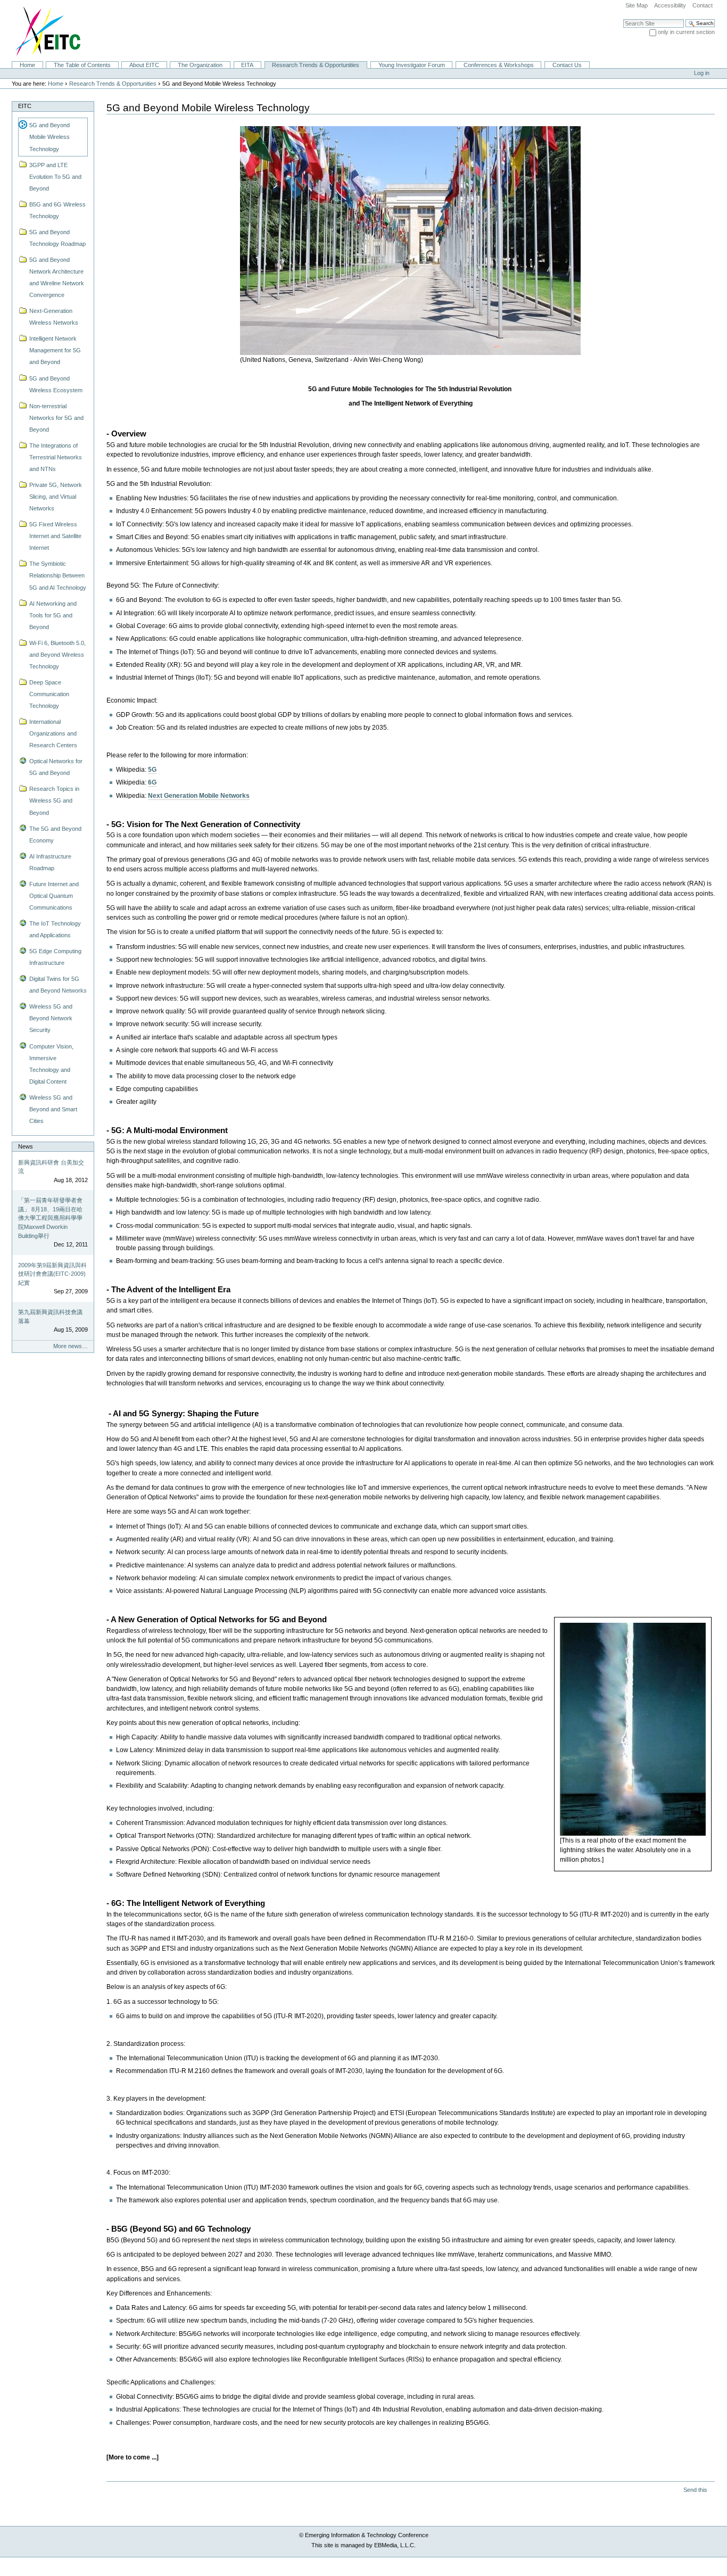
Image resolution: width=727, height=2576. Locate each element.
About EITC (144, 65)
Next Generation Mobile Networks (199, 796)
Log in (702, 73)
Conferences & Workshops (499, 65)
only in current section (686, 32)
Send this (695, 2490)
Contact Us (567, 65)
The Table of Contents (82, 65)
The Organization (200, 65)
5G (152, 770)
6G (152, 782)
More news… (71, 1346)
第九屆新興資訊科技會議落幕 (50, 1316)
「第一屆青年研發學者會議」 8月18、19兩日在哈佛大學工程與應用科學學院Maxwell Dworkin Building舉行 (50, 1218)
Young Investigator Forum (412, 65)
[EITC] (43, 30)
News (26, 1146)
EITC (25, 106)
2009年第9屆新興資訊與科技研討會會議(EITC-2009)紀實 (52, 1274)
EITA (247, 65)
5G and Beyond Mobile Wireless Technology (49, 137)
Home (27, 65)
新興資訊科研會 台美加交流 (51, 1167)
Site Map (637, 5)
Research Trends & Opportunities (316, 65)
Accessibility (670, 5)
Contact (703, 5)
